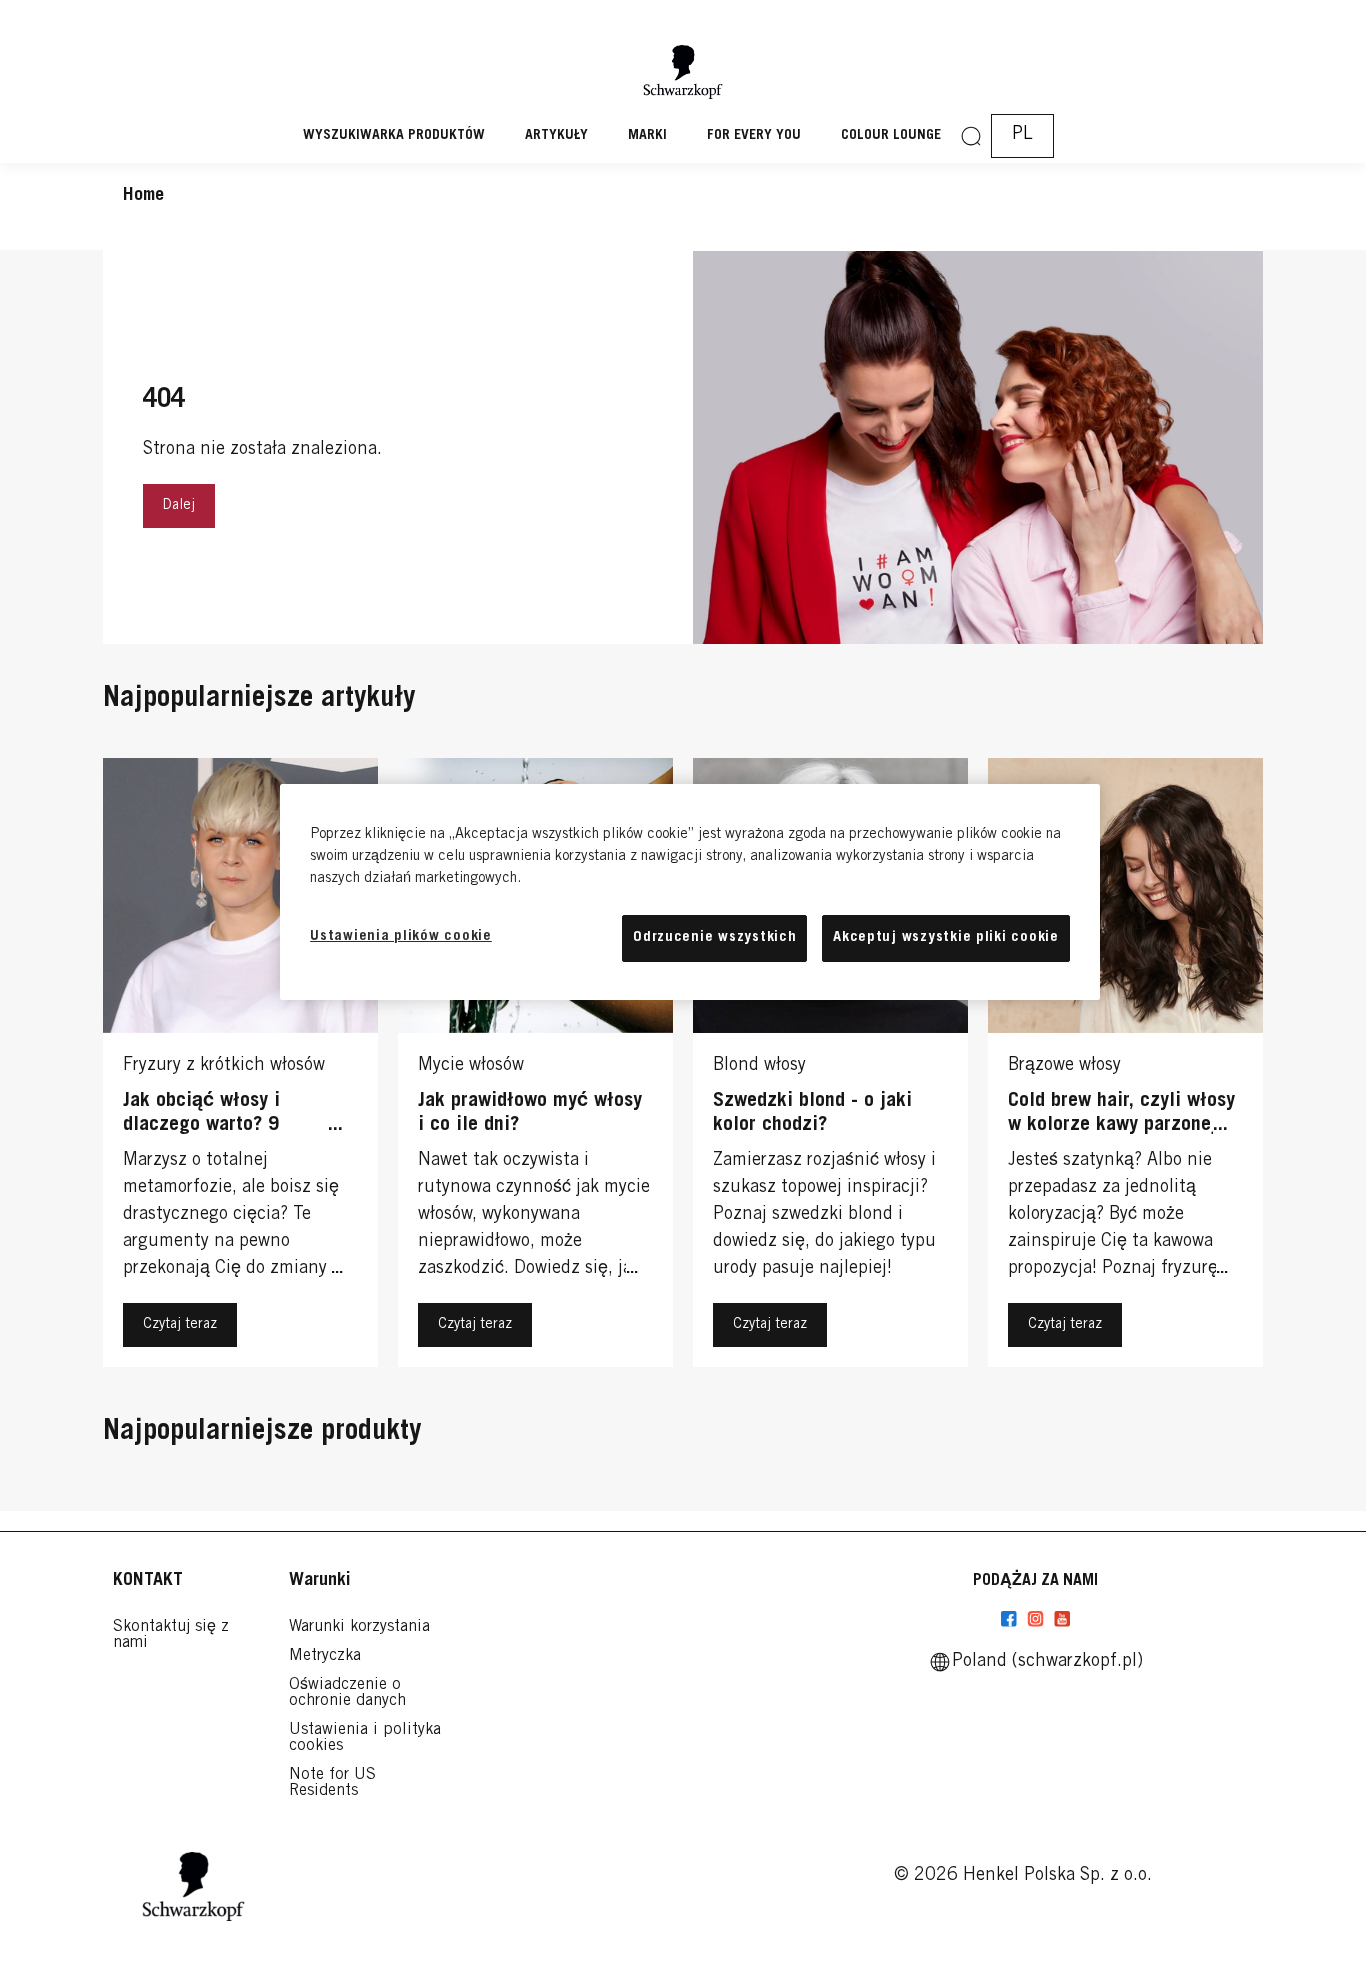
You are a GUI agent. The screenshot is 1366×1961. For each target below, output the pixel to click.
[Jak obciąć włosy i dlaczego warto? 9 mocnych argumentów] (240, 1067)
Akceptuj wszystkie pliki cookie (946, 937)
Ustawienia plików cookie (401, 936)
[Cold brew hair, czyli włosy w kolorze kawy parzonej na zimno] (1125, 1067)
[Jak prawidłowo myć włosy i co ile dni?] (535, 1067)
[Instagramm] (1035, 1619)
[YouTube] (1062, 1619)
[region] (690, 891)
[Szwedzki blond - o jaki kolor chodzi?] (830, 1067)
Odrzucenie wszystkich (714, 937)
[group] (683, 1067)
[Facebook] (1009, 1619)
